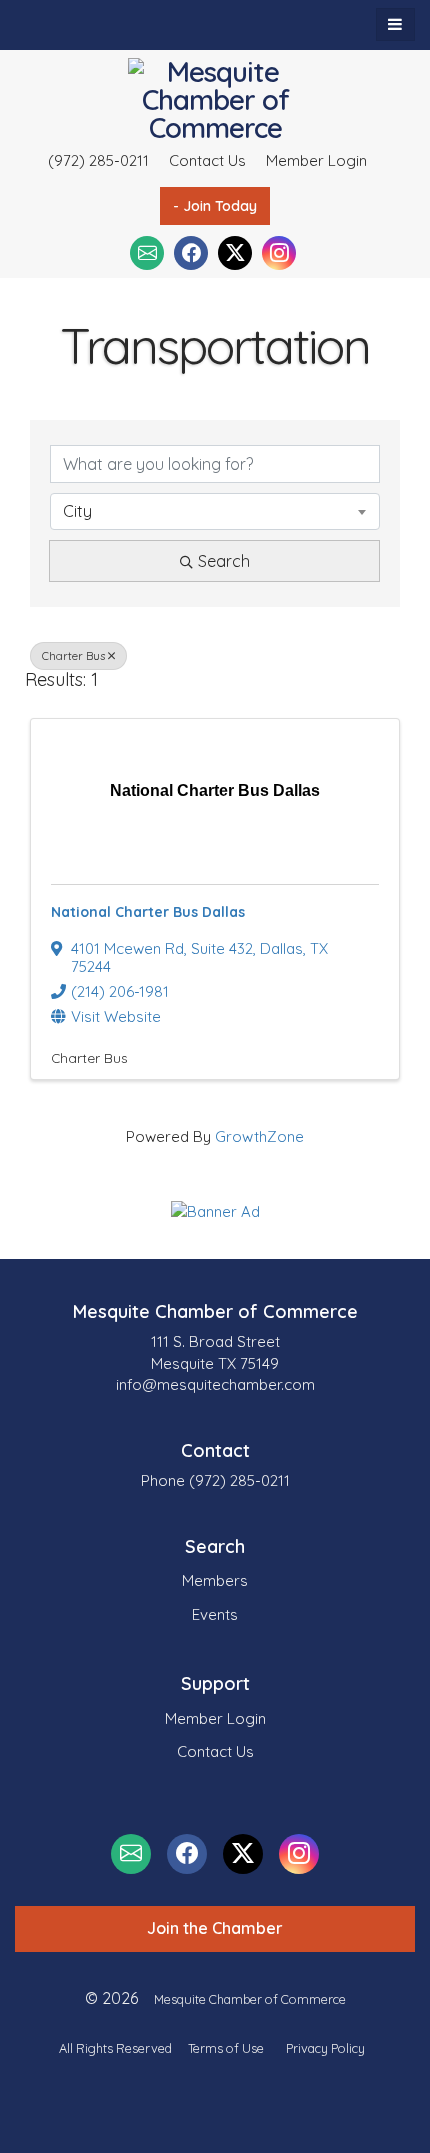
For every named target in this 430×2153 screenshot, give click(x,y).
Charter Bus (73, 656)
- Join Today (215, 206)
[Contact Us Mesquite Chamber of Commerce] (147, 253)
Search (224, 561)
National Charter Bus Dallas (148, 912)
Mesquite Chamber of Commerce (250, 1999)
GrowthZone (259, 1136)
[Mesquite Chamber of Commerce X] (235, 253)
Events (215, 1614)
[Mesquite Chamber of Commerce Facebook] (191, 253)
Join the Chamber (215, 1928)
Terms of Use (226, 2048)
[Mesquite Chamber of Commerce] (215, 100)
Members (215, 1580)
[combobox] (215, 511)
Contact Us (207, 160)
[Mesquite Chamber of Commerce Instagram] (279, 253)
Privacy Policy (325, 2048)
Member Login (316, 160)
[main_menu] (395, 24)
